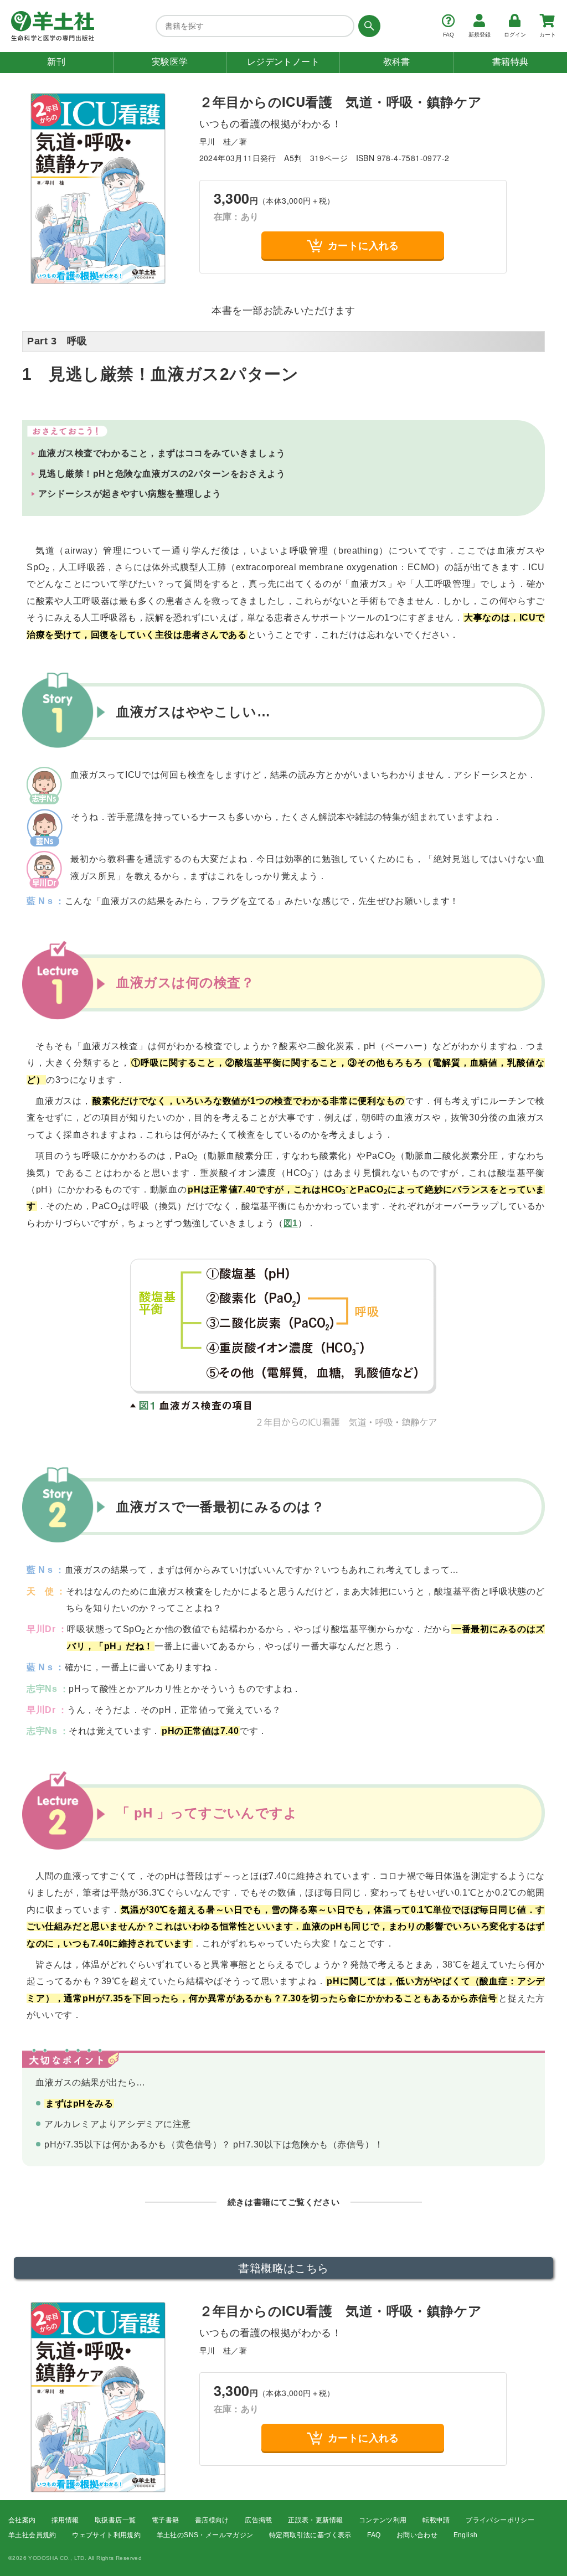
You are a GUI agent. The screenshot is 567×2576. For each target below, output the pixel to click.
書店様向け (212, 2520)
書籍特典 (511, 62)
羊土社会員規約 (32, 2535)
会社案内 (22, 2520)
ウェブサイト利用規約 (106, 2535)
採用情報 (65, 2520)
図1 (291, 1223)
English (466, 2535)
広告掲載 (259, 2520)
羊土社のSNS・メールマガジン (205, 2535)
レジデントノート (283, 62)
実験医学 (170, 62)
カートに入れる (364, 245)
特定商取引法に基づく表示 (310, 2535)
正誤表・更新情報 (315, 2520)
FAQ (374, 2535)
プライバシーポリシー (500, 2520)
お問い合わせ (417, 2535)
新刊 (56, 62)
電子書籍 (166, 2520)
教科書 (397, 62)
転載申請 (436, 2520)
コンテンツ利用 (383, 2520)
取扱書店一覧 (115, 2520)
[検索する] (367, 26)
